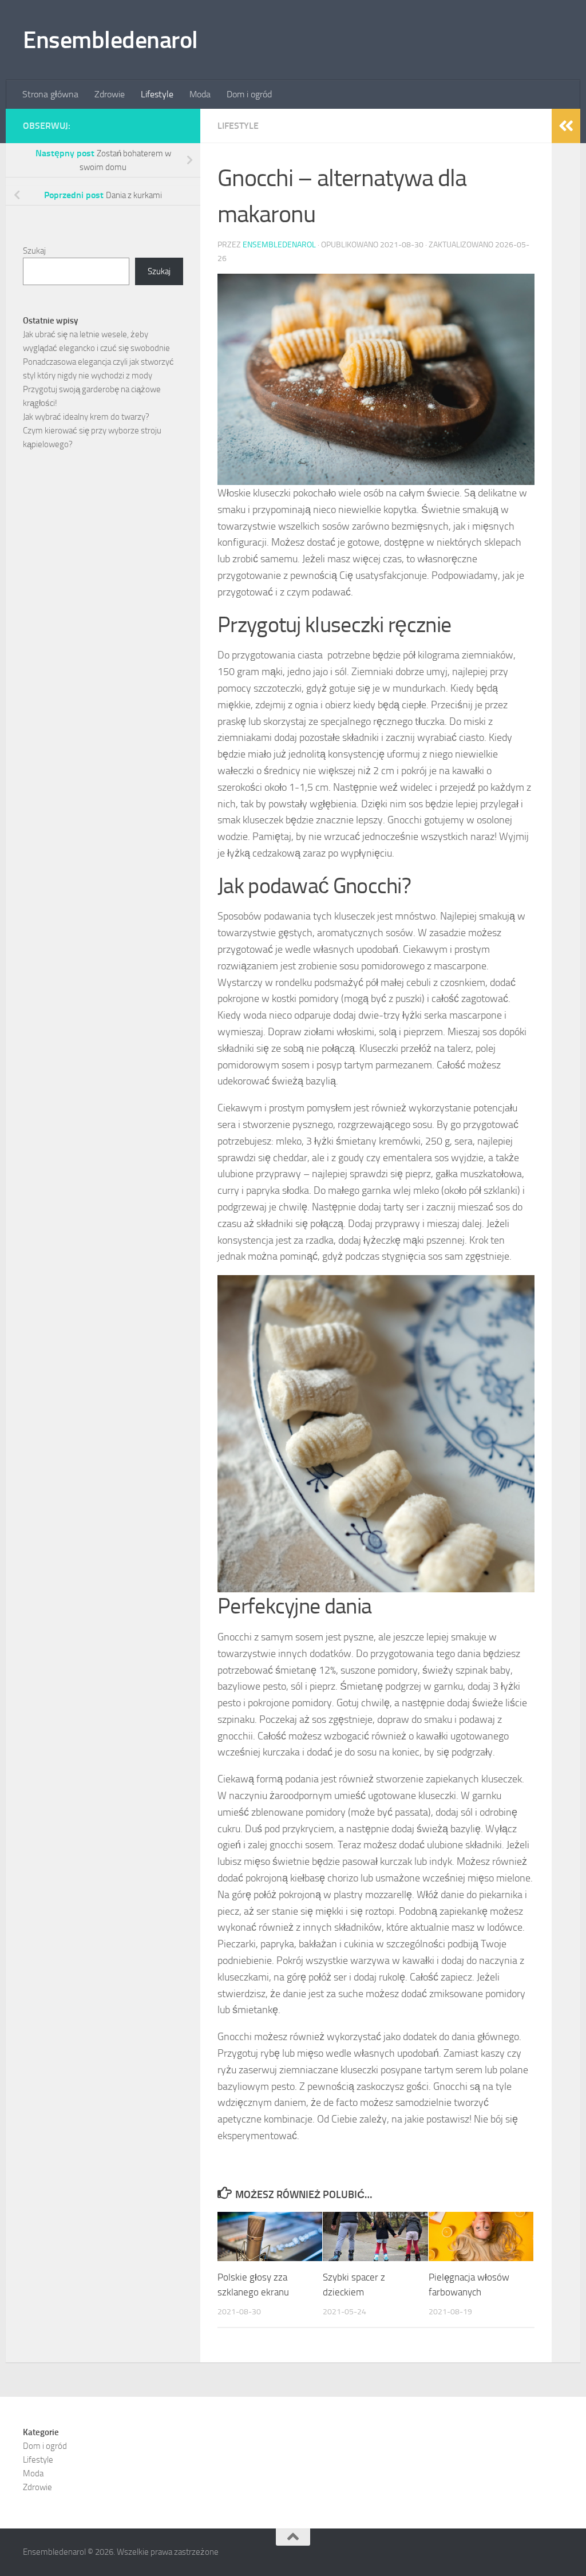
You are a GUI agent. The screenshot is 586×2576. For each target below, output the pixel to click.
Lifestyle (157, 94)
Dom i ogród (249, 94)
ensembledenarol (279, 245)
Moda (200, 94)
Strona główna (50, 94)
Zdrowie (110, 94)
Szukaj (34, 251)
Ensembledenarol (110, 40)
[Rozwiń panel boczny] (566, 126)
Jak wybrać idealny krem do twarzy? (86, 417)
